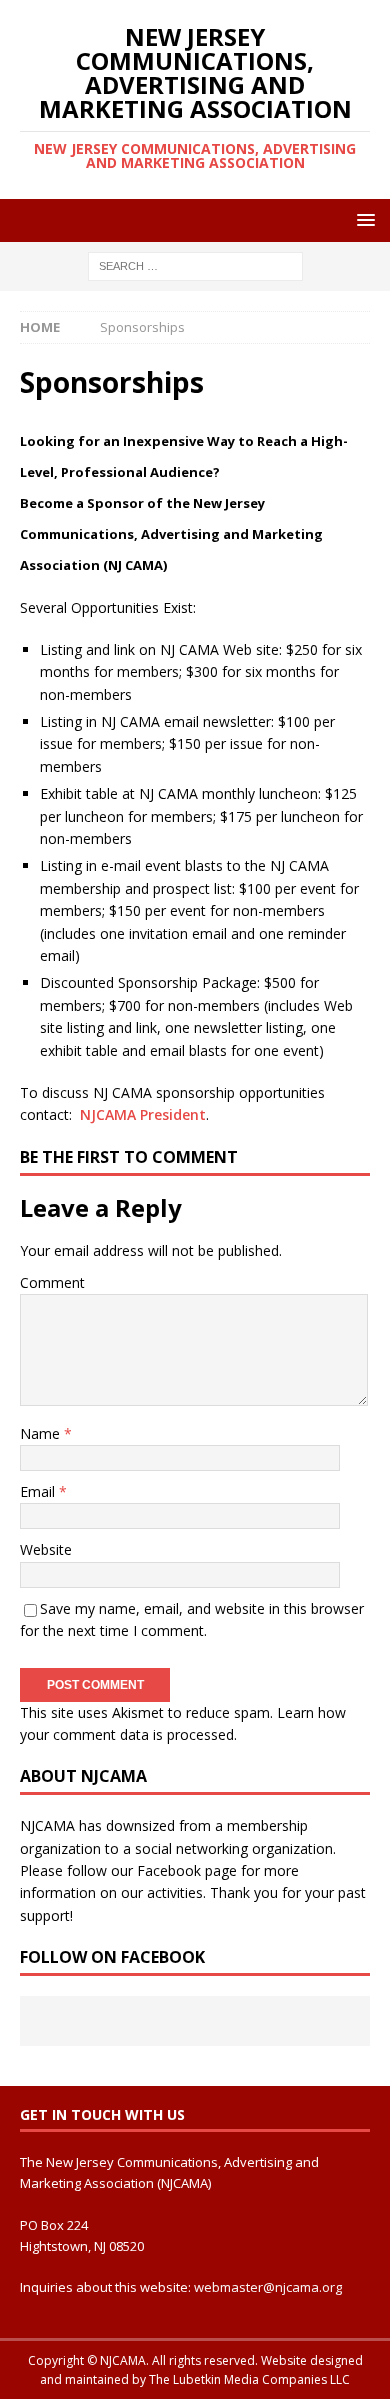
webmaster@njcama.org (268, 2287)
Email (39, 1491)
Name (42, 1433)
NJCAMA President (143, 1114)
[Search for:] (195, 265)
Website (46, 1549)
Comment (52, 1282)
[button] (362, 219)
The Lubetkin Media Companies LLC (249, 2379)
